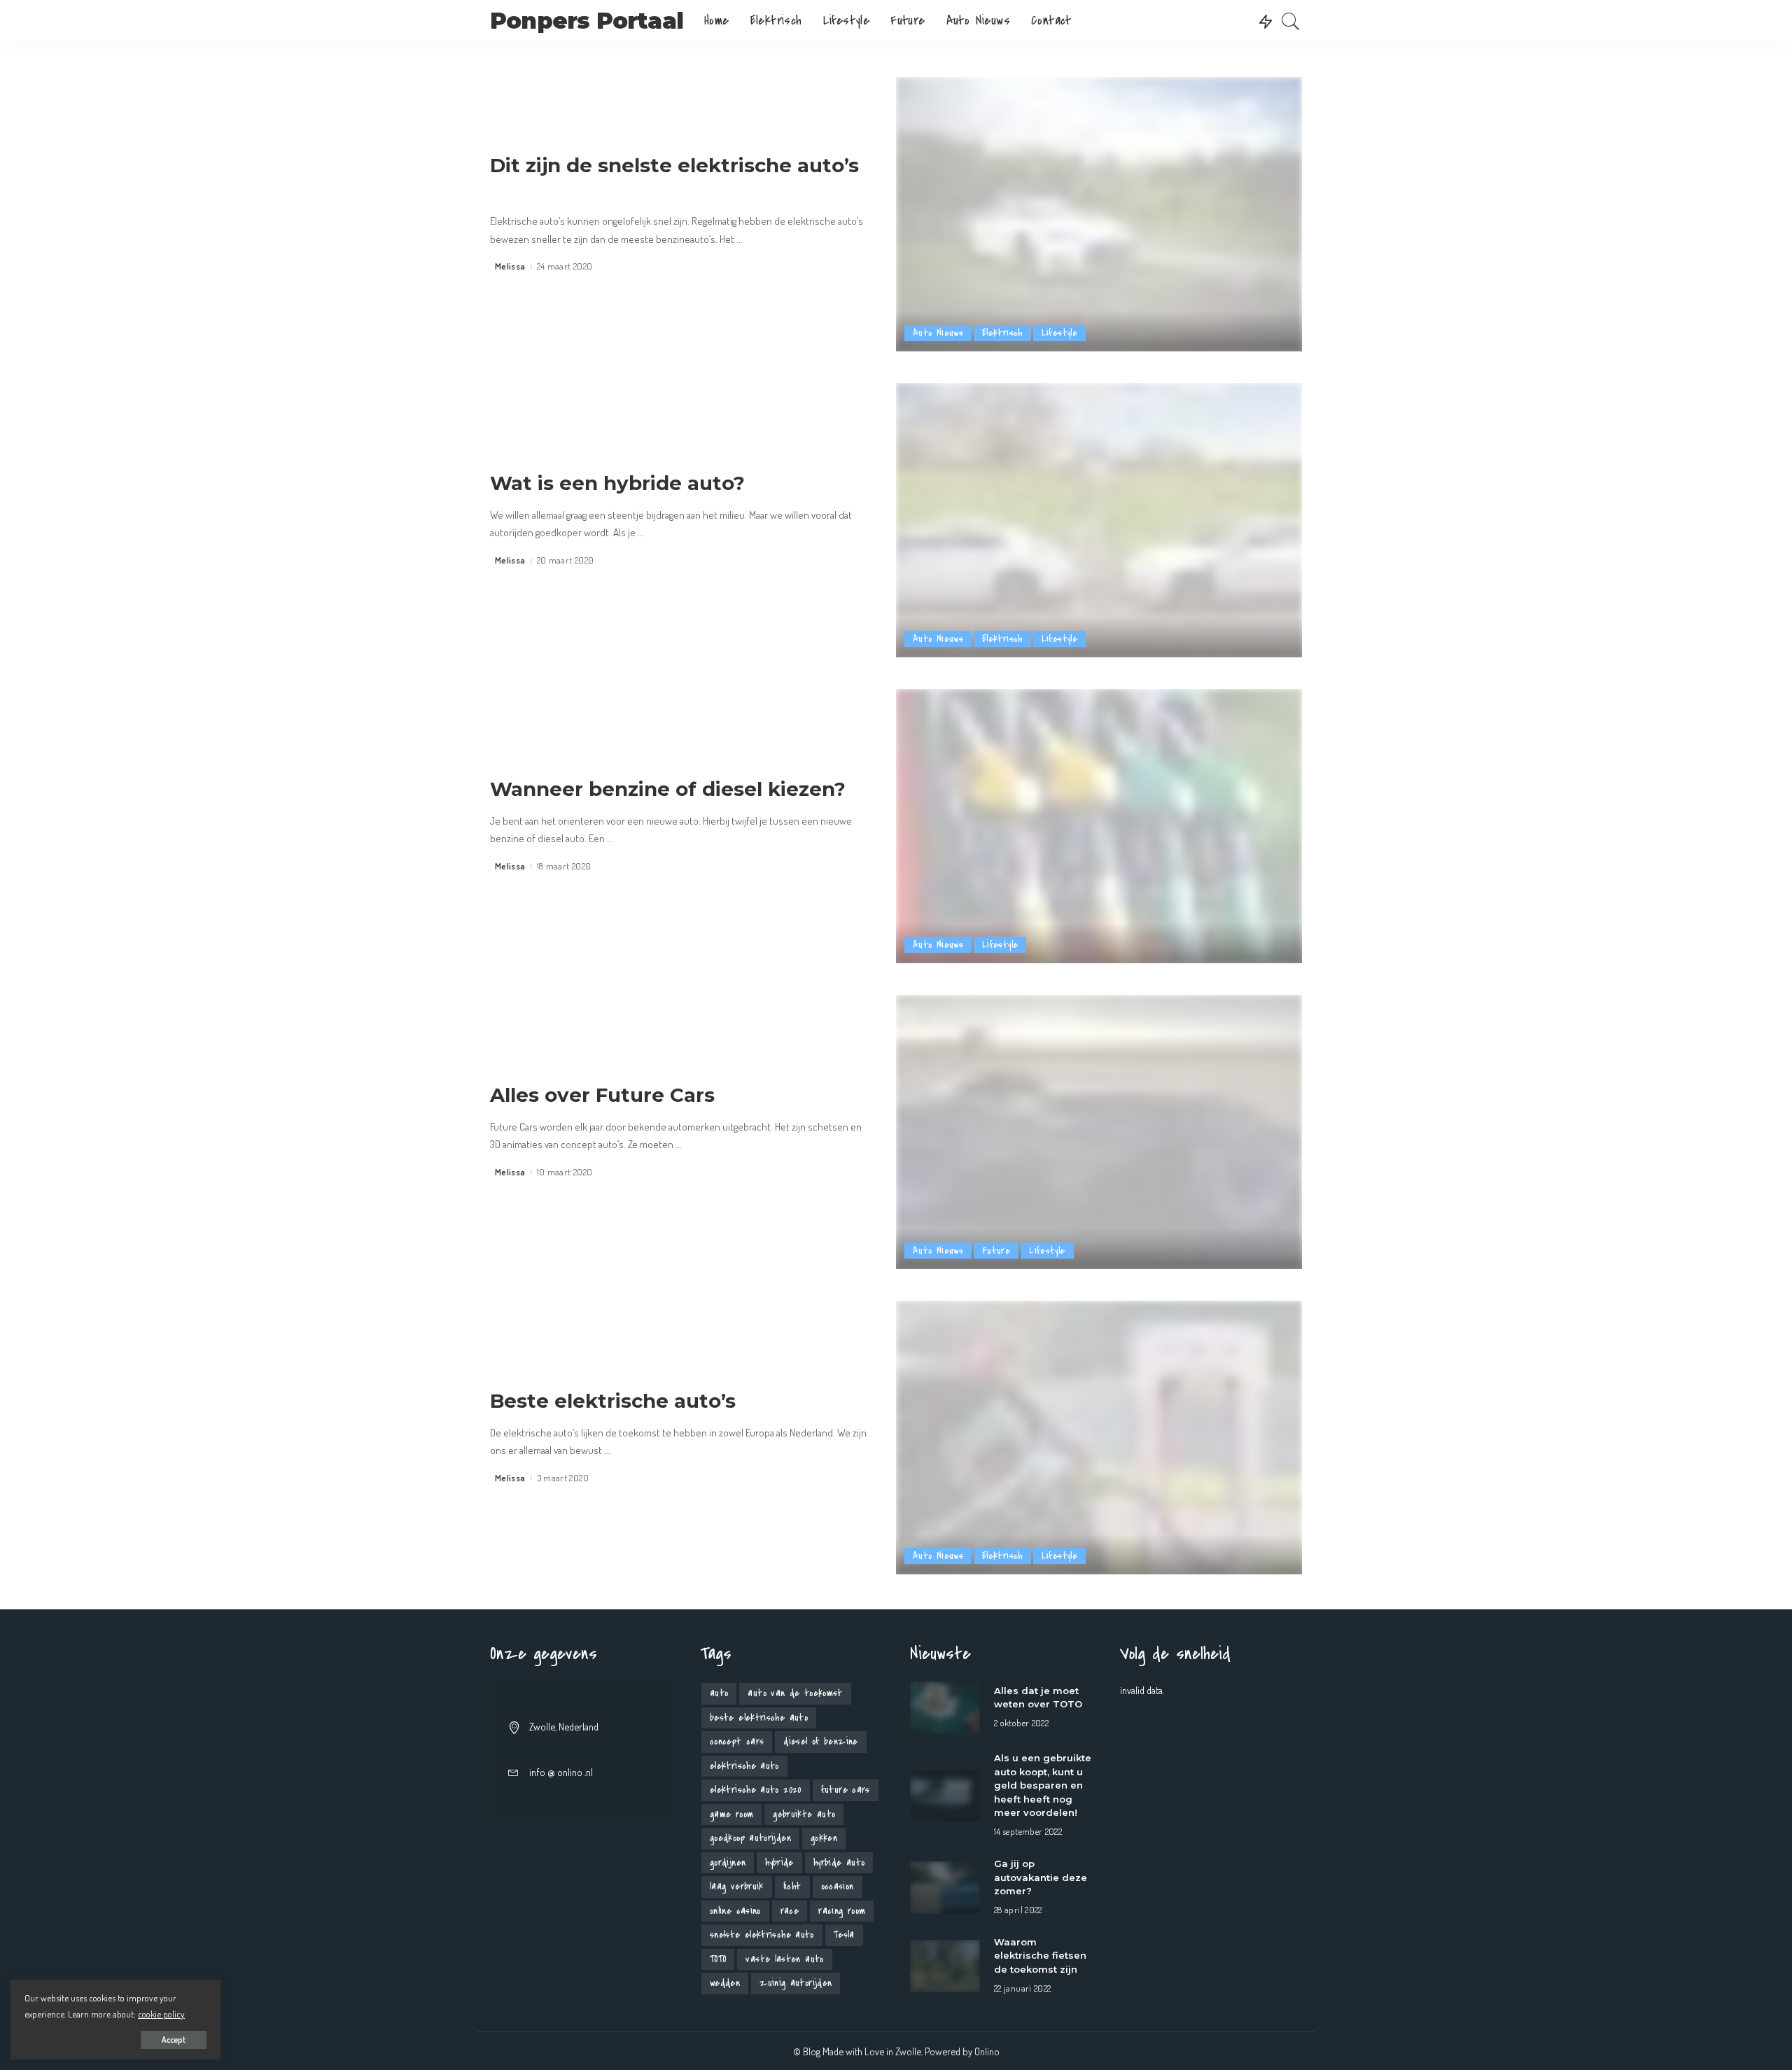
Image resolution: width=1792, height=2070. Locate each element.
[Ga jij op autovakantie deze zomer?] (945, 1886)
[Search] (1291, 21)
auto (719, 1693)
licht (792, 1886)
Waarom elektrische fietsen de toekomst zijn (1040, 1956)
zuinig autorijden (796, 1983)
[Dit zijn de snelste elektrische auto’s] (1099, 212)
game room (731, 1814)
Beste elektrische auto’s (613, 1401)
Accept (174, 2040)
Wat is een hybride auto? (617, 483)
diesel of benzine (820, 1741)
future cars (846, 1790)
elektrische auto (744, 1766)
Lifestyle (1059, 333)
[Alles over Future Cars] (1099, 1130)
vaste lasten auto (784, 1959)
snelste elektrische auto (762, 1935)
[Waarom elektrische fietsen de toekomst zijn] (945, 1964)
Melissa (510, 266)
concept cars (737, 1741)
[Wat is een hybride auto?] (1099, 518)
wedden (725, 1983)
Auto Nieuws (938, 333)
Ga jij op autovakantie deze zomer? (1041, 1877)
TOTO (718, 1959)
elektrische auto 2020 (756, 1790)
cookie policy (161, 2014)
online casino (735, 1911)
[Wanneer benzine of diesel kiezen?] (1099, 824)
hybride (779, 1862)
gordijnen (728, 1862)
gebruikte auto (804, 1814)
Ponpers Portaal (587, 21)
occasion (838, 1886)
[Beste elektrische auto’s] (1099, 1436)
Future (996, 1251)
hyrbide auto (839, 1862)
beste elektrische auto (759, 1718)
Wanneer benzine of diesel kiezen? (668, 789)
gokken (824, 1838)
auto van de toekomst (795, 1693)
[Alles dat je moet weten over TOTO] (945, 1706)
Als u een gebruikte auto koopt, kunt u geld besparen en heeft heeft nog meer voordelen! (1043, 1785)
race (790, 1911)
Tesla (844, 1935)
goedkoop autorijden (750, 1838)
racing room (842, 1911)
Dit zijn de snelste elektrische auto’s (674, 165)
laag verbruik (737, 1886)
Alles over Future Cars (602, 1095)
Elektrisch (1002, 333)
